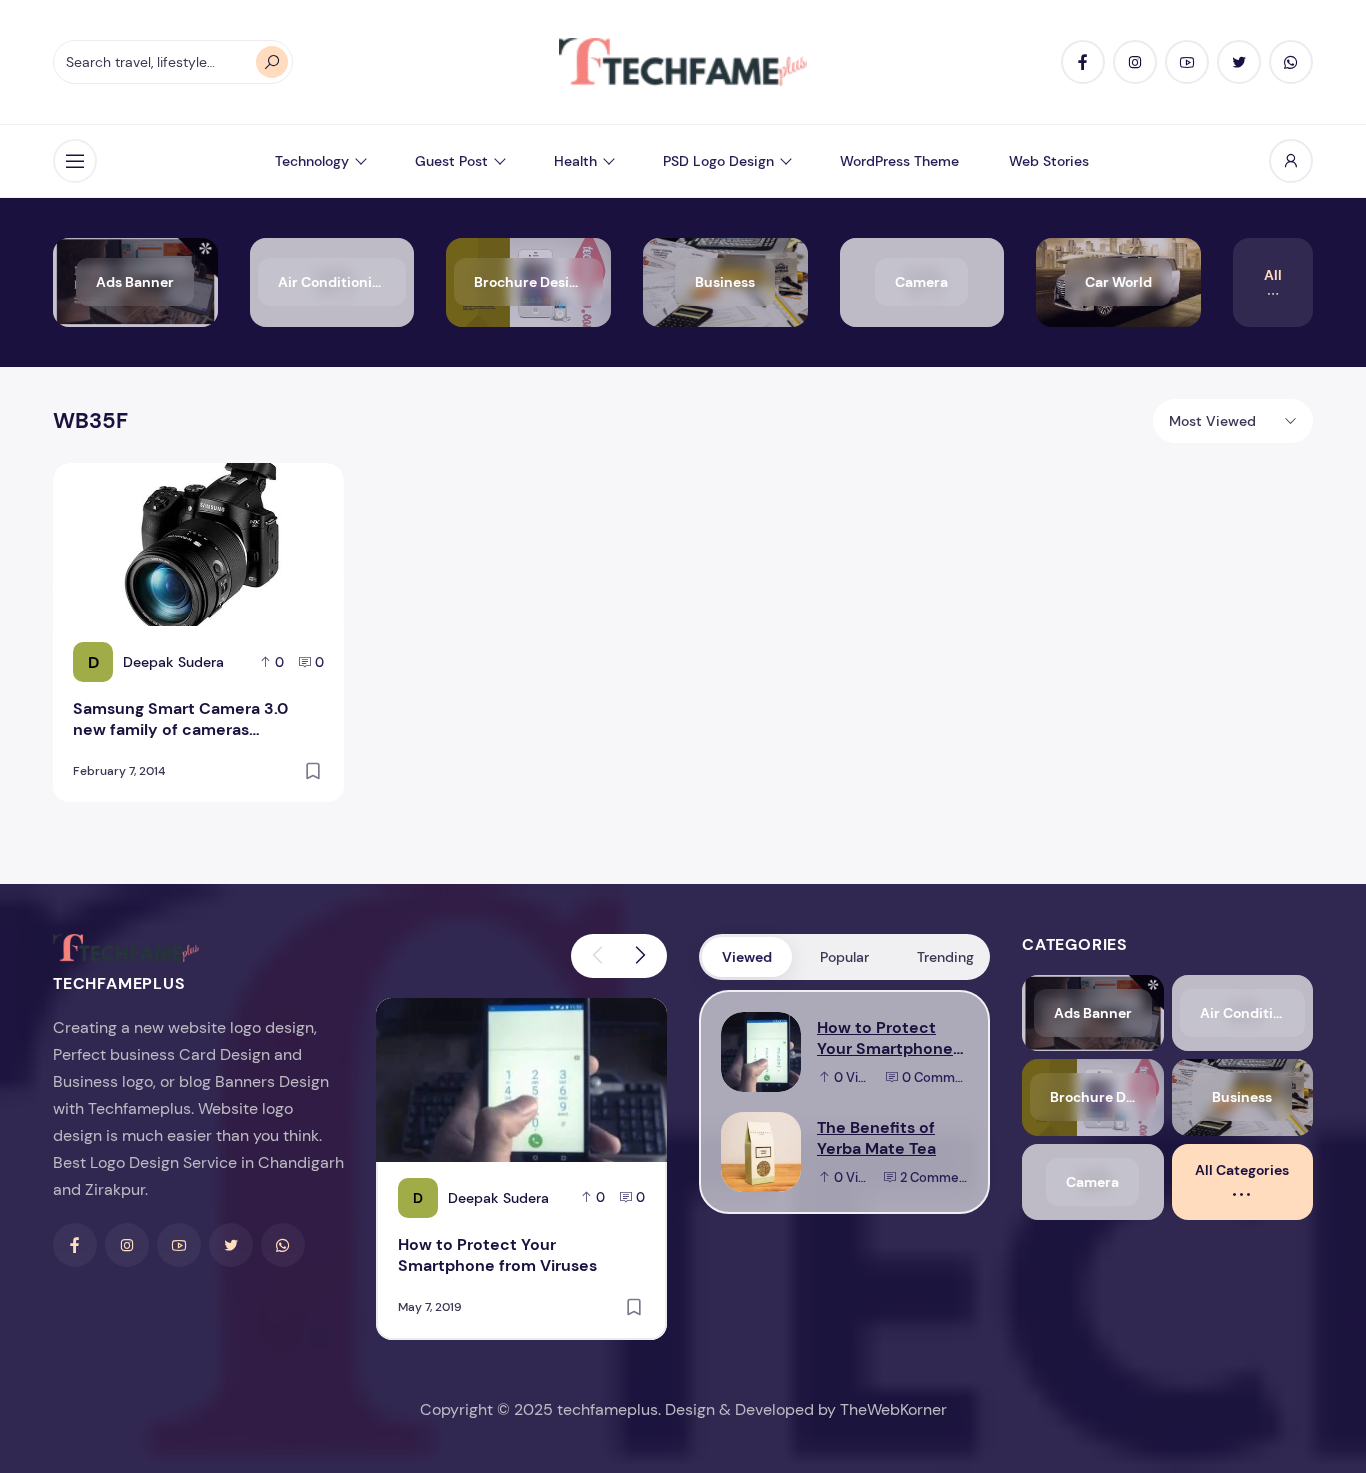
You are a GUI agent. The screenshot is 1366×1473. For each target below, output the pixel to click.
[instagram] (1135, 62)
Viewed (747, 957)
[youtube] (1187, 62)
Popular (844, 957)
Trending (945, 957)
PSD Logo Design (718, 161)
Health (575, 161)
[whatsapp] (1291, 62)
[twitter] (1239, 62)
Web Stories (1049, 161)
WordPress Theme (899, 161)
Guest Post (451, 161)
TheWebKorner (893, 1409)
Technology (312, 161)
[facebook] (1083, 62)
